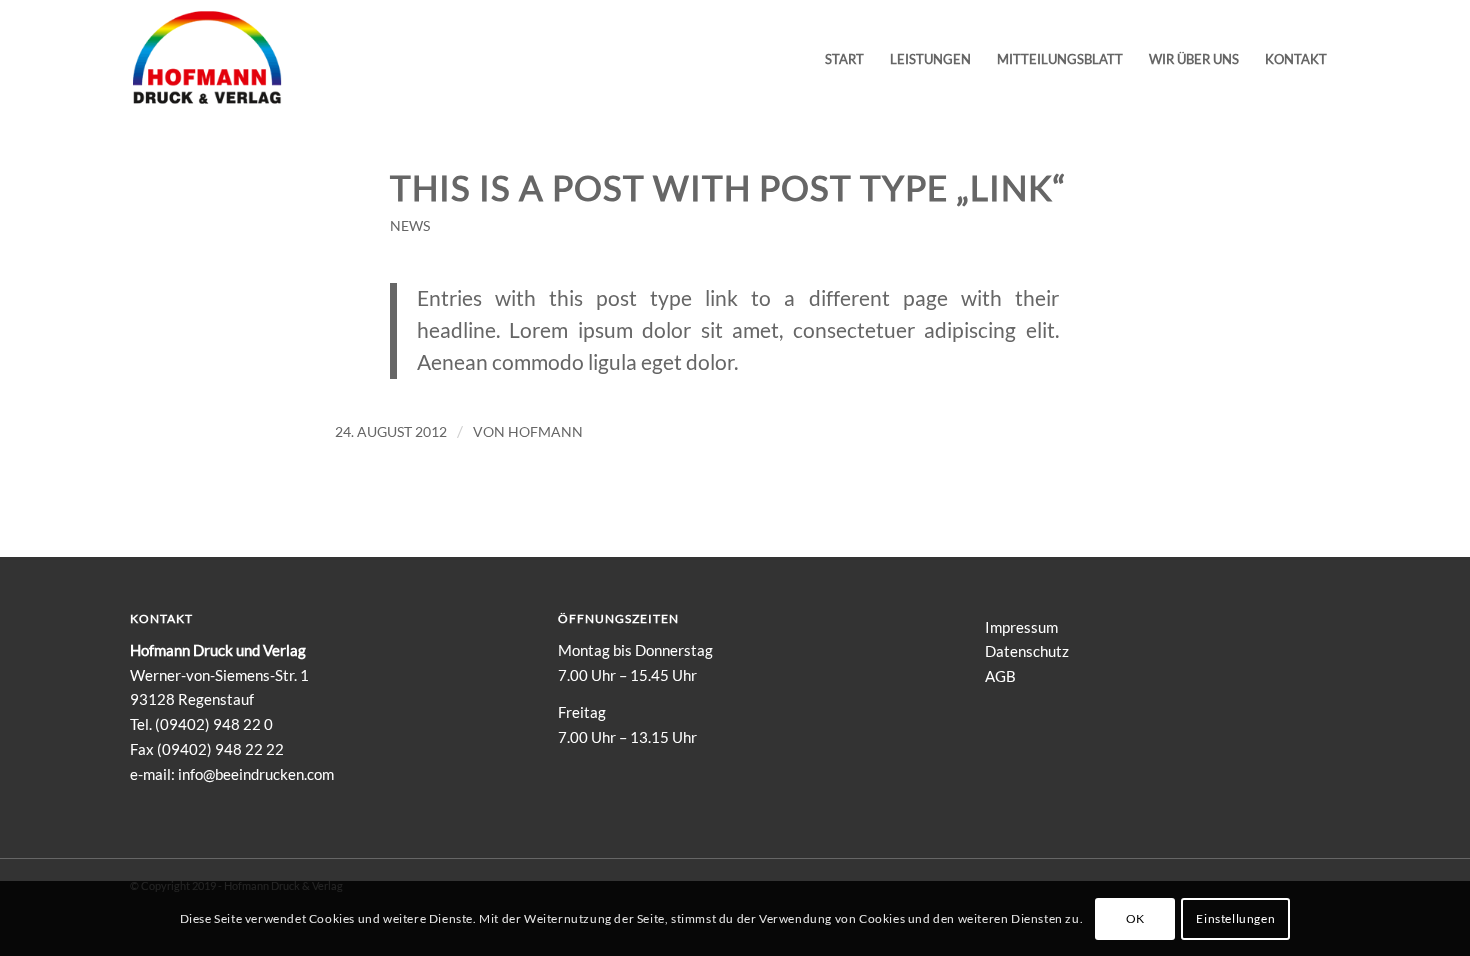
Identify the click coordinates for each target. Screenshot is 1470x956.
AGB (1000, 676)
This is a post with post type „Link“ (728, 187)
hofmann (545, 431)
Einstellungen (1235, 917)
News (410, 225)
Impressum (1021, 627)
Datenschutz (1027, 651)
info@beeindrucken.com (256, 774)
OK (1135, 917)
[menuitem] (844, 59)
